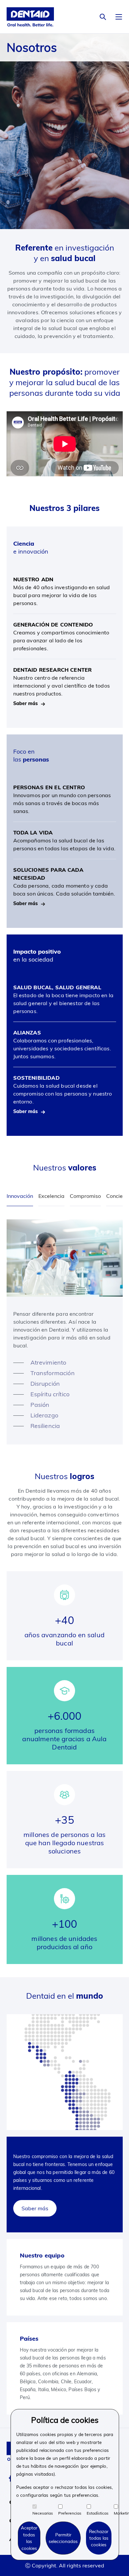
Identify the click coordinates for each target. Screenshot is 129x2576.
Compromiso (85, 1196)
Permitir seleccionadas (63, 2538)
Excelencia (51, 1196)
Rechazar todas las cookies (99, 2538)
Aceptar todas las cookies (29, 2538)
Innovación (20, 1196)
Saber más (35, 2208)
